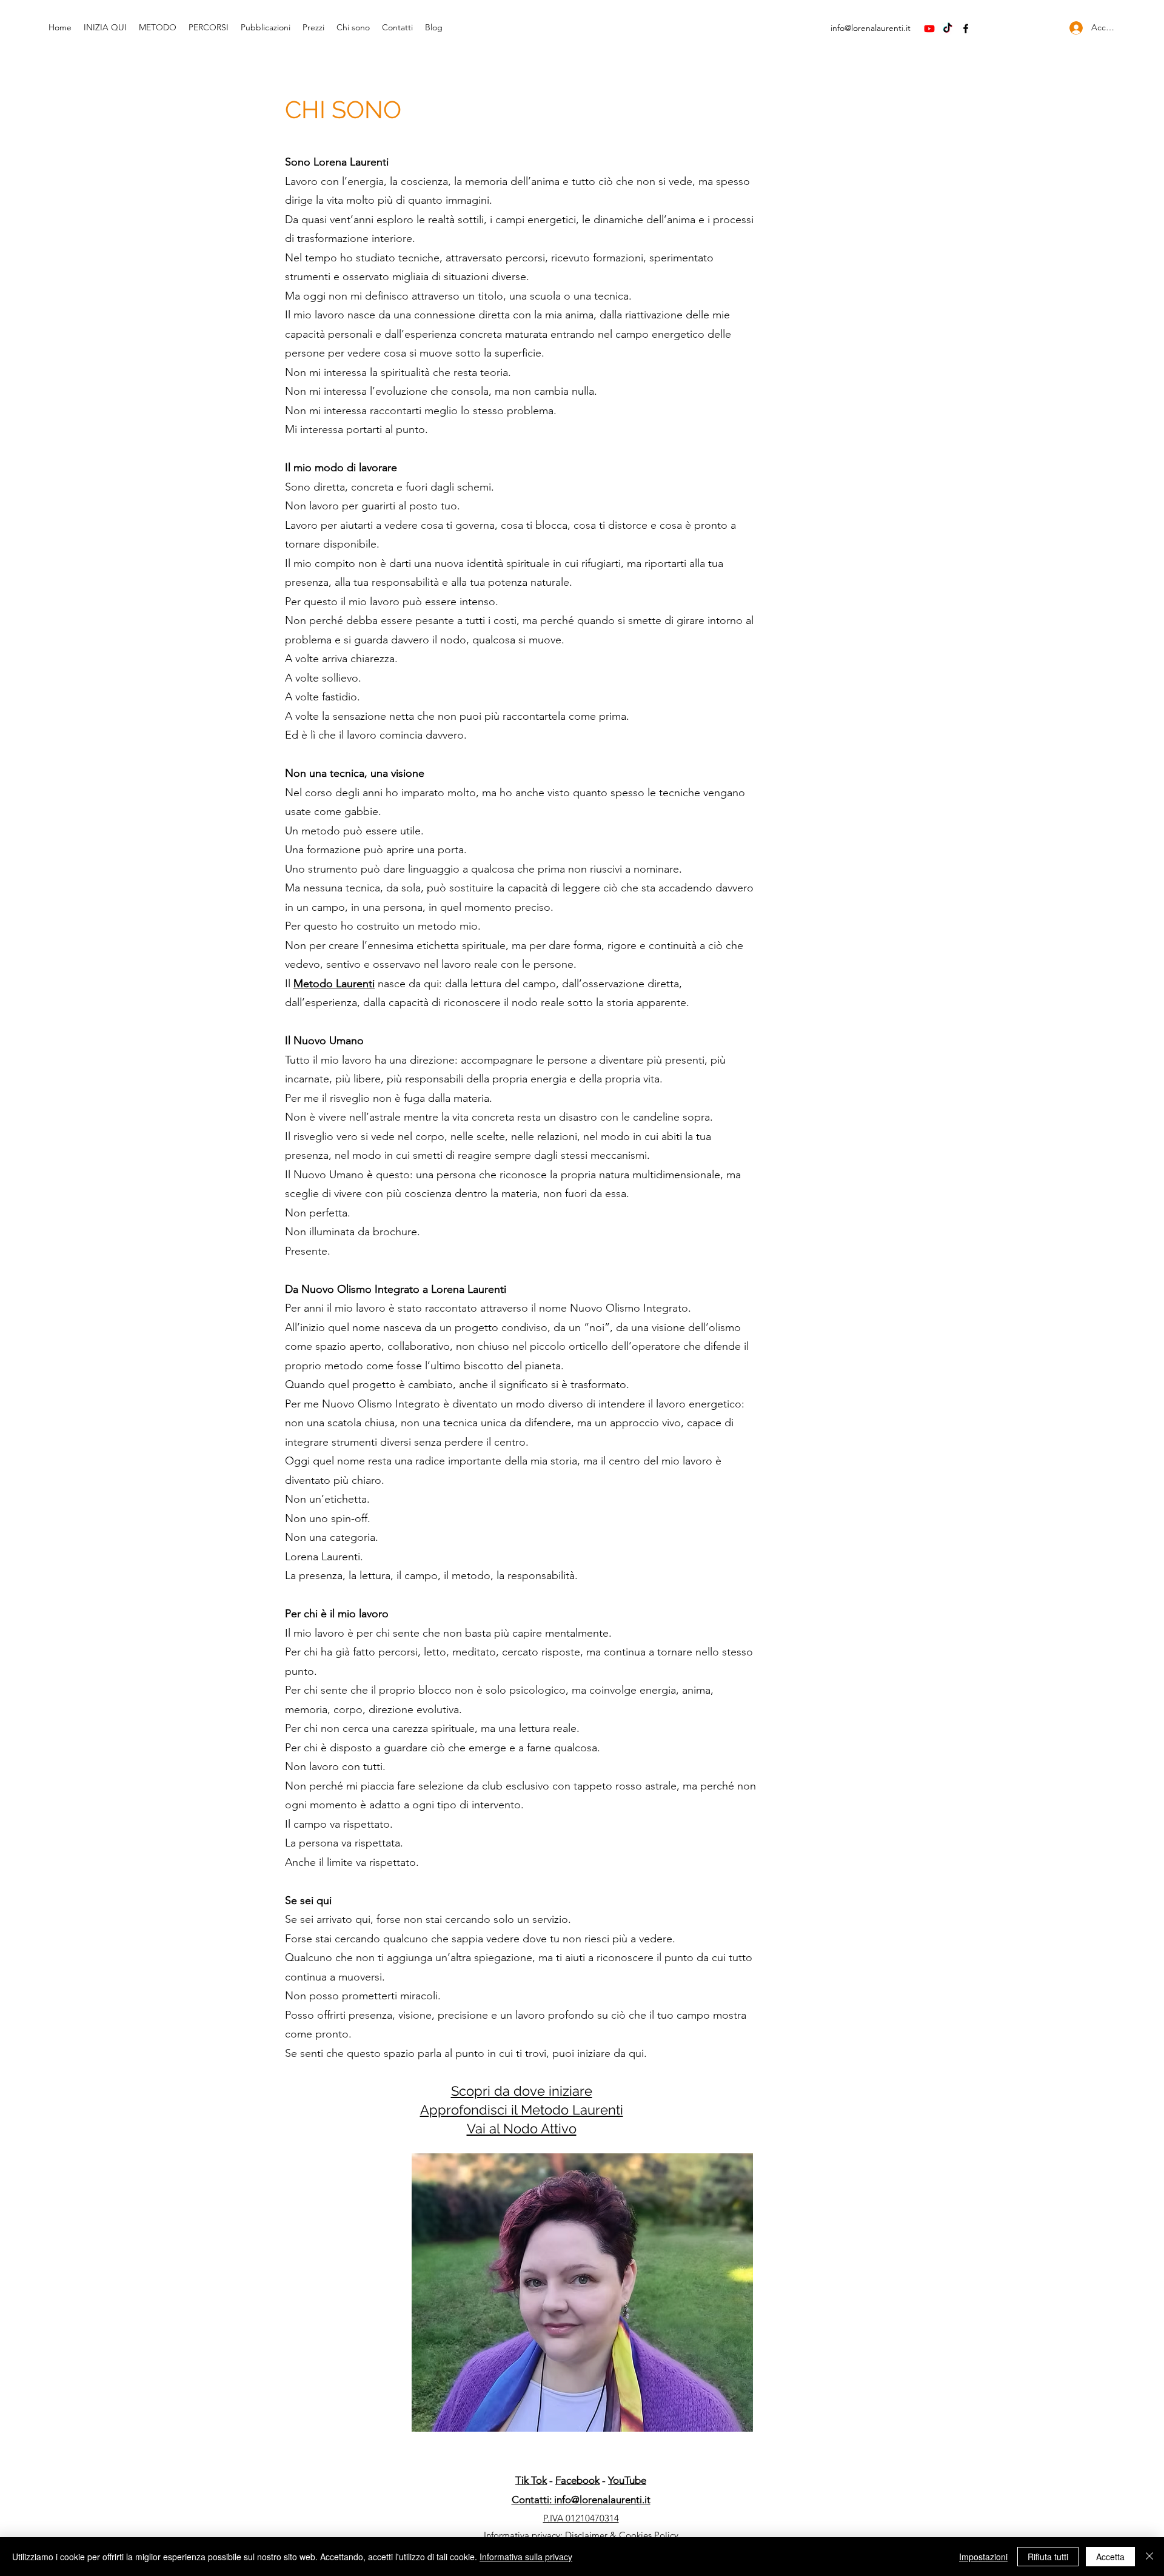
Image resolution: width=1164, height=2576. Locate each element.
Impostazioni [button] (983, 2557)
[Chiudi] (1149, 2557)
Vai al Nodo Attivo (522, 2128)
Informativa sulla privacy (526, 2557)
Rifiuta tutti (1048, 2557)
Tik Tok (531, 2480)
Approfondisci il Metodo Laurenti (522, 2110)
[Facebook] (966, 29)
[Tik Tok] (948, 29)
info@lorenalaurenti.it (871, 28)
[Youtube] (929, 29)
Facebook (577, 2480)
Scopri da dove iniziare (522, 2091)
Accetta (1110, 2557)
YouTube (627, 2480)
